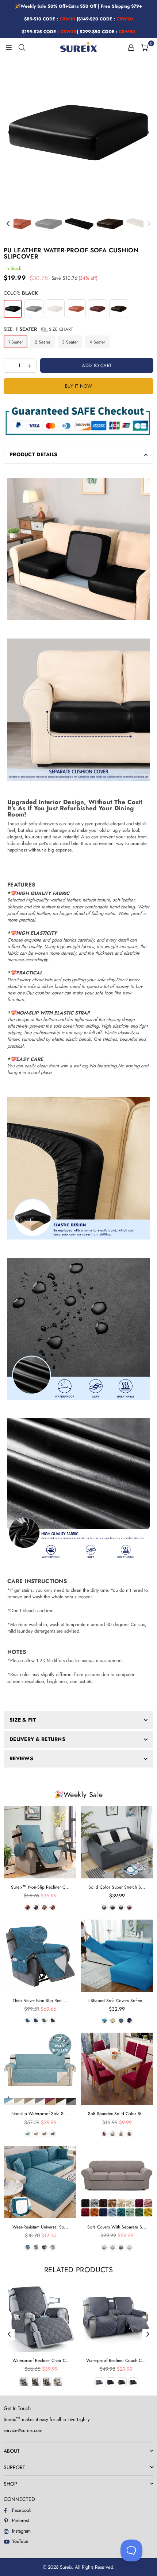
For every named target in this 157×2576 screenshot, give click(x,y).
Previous (9, 133)
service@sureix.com (23, 2430)
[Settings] (131, 47)
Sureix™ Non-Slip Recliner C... (40, 1887)
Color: (21, 293)
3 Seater (70, 342)
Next (148, 133)
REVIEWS (21, 1758)
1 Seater (16, 342)
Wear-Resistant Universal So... (40, 2227)
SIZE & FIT (23, 1720)
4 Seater (97, 342)
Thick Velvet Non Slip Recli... (40, 2001)
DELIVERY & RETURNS (37, 1739)
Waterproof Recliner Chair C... (41, 2360)
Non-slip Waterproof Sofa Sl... (40, 2114)
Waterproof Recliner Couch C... (116, 2360)
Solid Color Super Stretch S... (117, 1887)
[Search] (22, 47)
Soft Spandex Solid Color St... (117, 2114)
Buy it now (79, 386)
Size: (38, 329)
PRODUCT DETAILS (33, 454)
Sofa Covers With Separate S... (117, 2227)
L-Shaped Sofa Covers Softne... (117, 2001)
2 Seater (43, 342)
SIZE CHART (60, 329)
